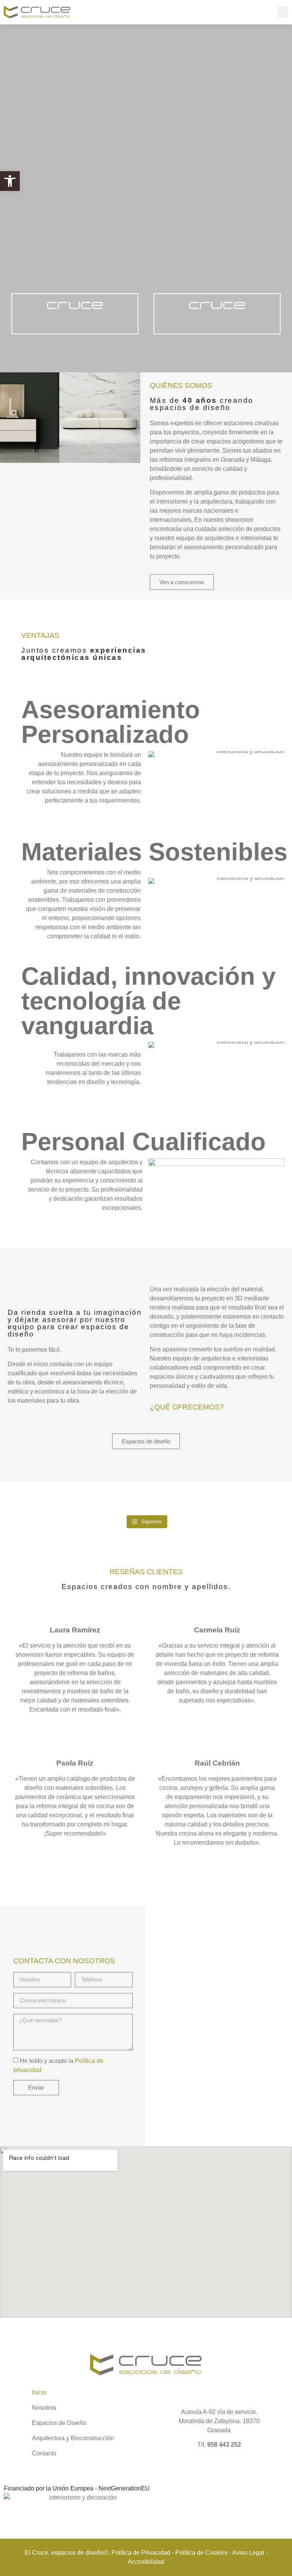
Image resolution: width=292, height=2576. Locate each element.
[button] (10, 181)
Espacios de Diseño (59, 2423)
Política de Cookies (202, 2553)
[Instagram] (278, 2396)
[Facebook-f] (263, 2396)
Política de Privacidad (141, 2553)
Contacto (44, 2453)
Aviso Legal (248, 2553)
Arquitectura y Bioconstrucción (73, 2438)
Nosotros (44, 2408)
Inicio (39, 2392)
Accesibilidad (146, 2562)
